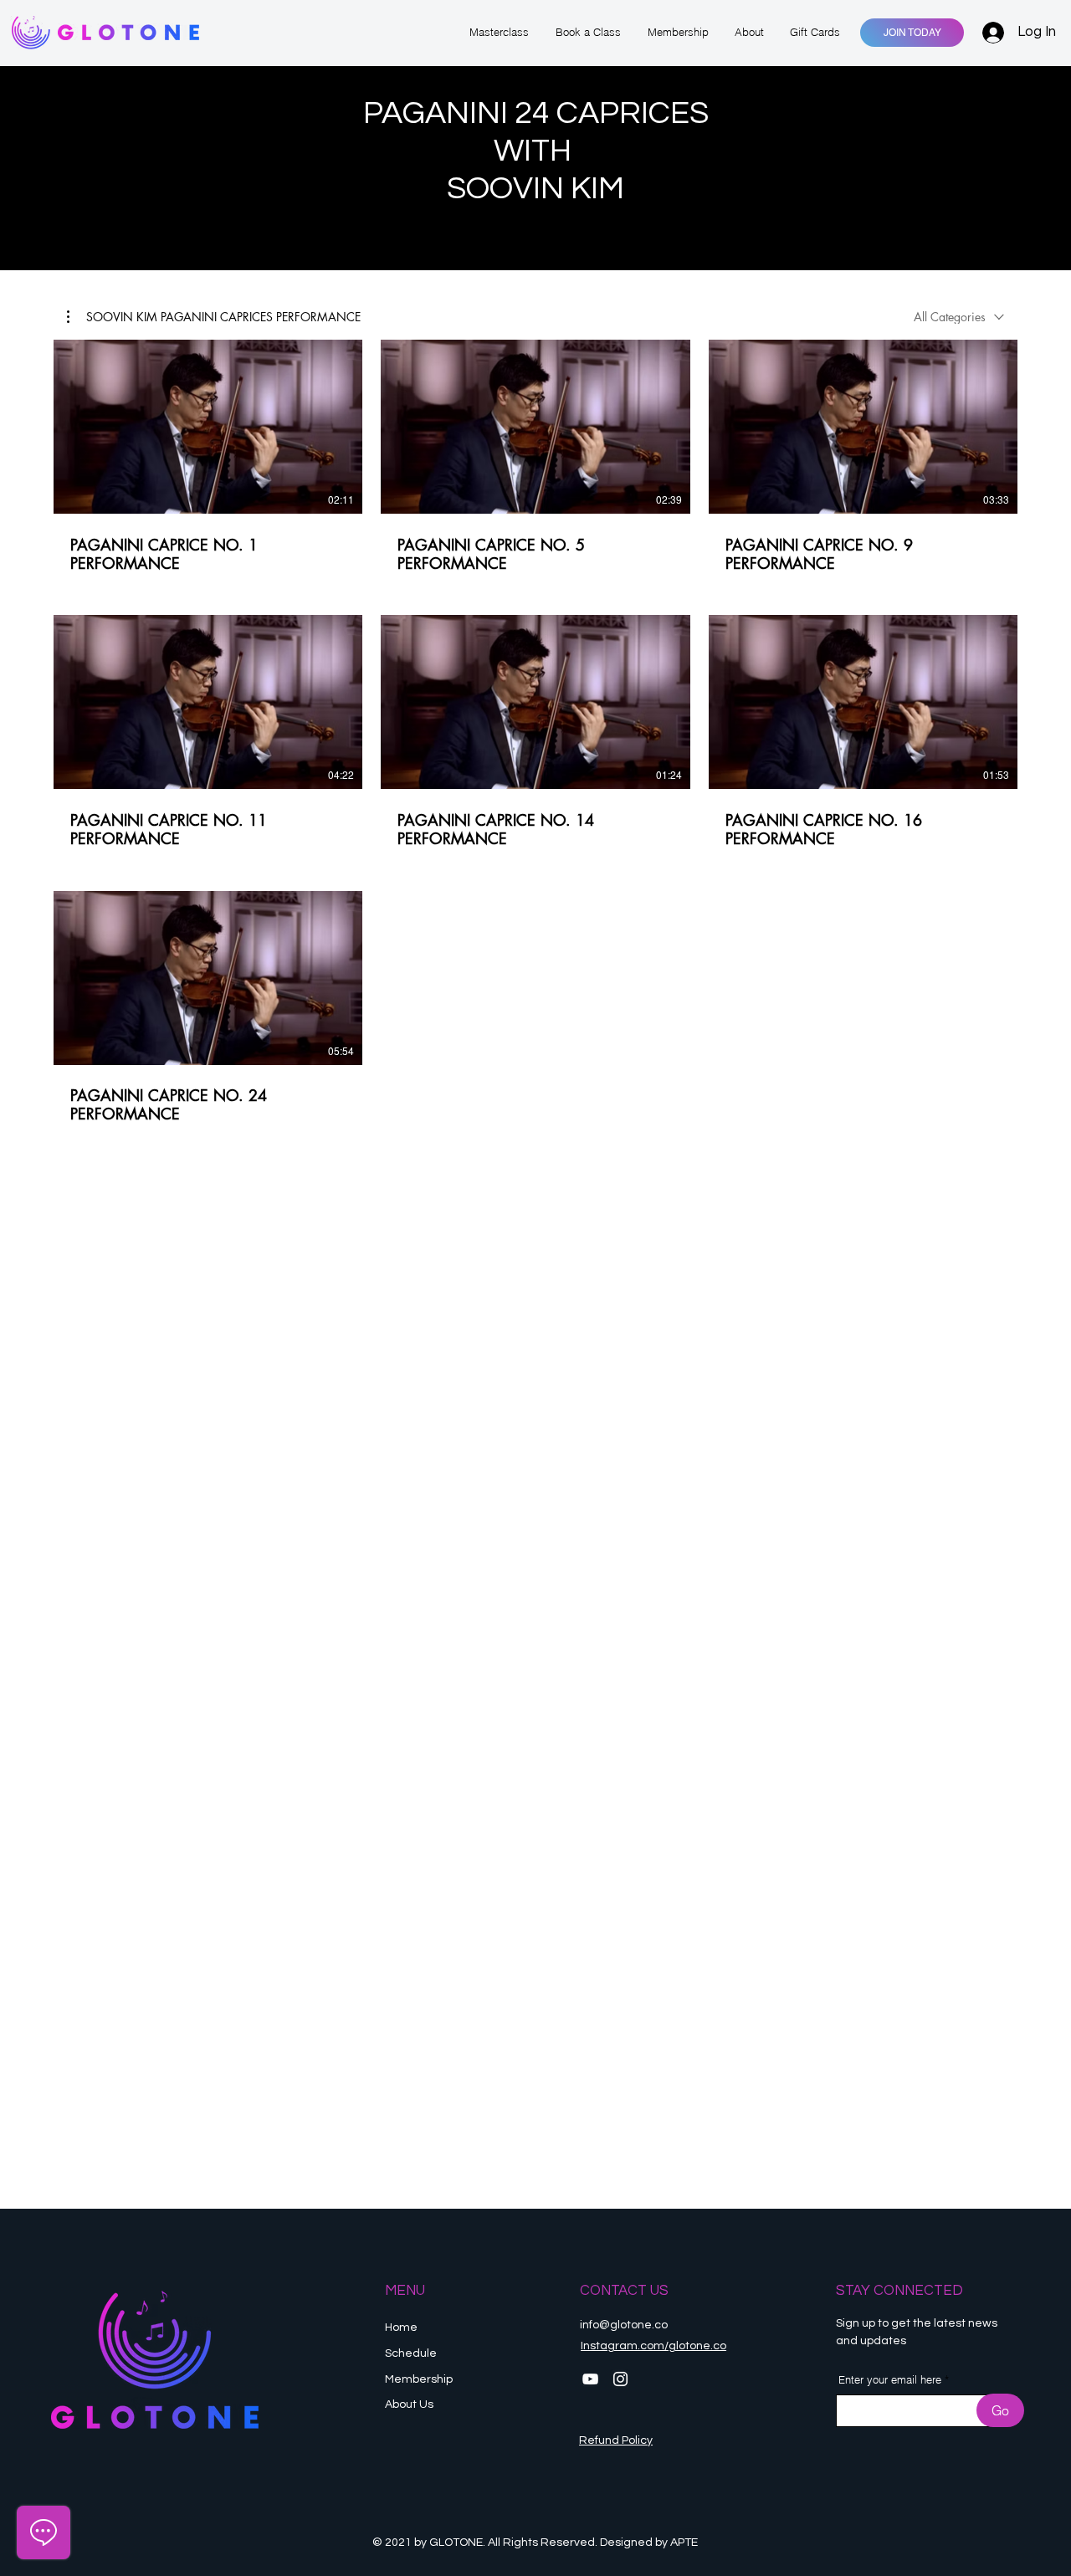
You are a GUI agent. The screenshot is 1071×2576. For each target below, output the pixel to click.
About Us (409, 2404)
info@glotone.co (624, 2325)
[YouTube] (590, 2379)
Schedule (412, 2353)
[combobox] (959, 317)
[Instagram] (620, 2379)
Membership (420, 2379)
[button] (214, 317)
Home (401, 2328)
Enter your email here (890, 2380)
